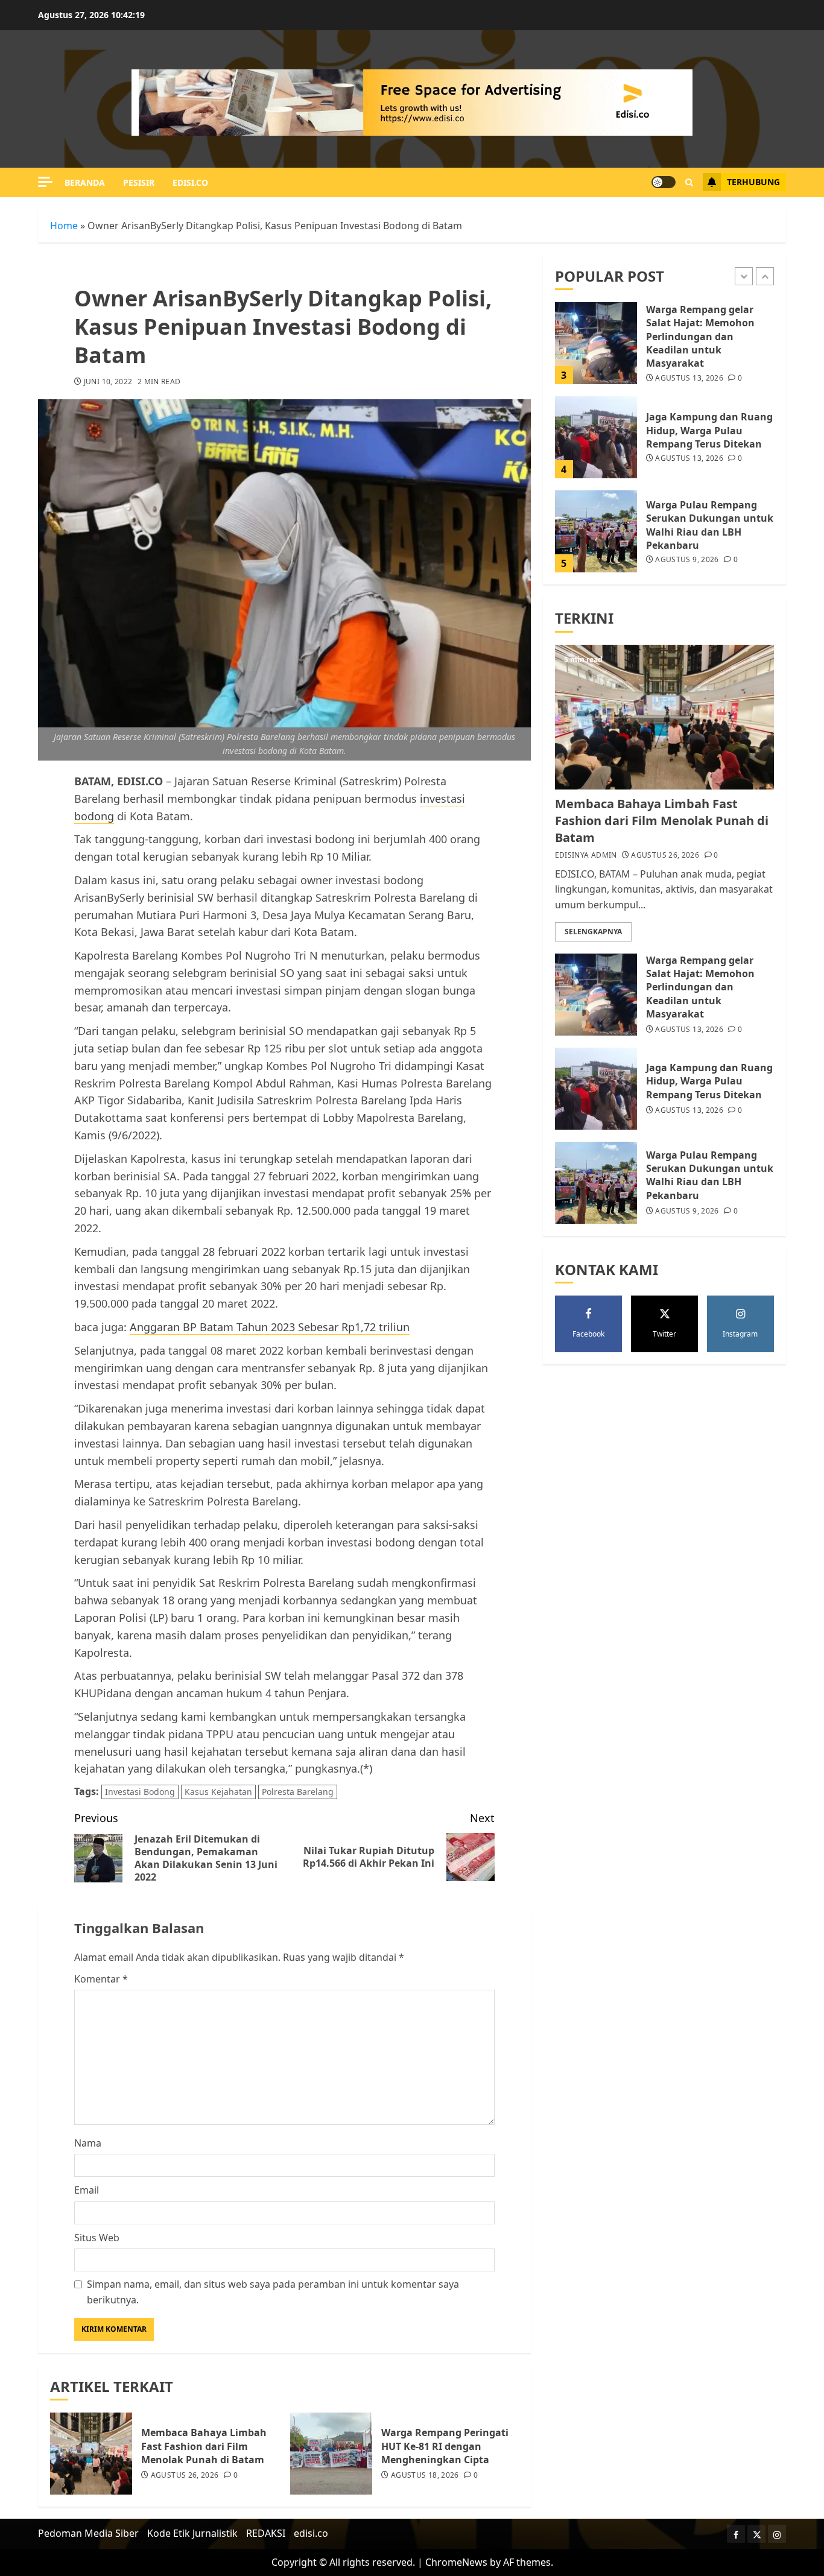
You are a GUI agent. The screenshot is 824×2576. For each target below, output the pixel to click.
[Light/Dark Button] (664, 182)
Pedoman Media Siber (88, 2533)
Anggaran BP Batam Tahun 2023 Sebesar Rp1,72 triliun (270, 1327)
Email (87, 2190)
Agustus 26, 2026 (185, 2475)
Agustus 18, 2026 (425, 2475)
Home (64, 226)
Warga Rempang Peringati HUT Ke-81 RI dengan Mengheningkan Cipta (445, 2446)
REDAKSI (266, 2533)
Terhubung (753, 182)
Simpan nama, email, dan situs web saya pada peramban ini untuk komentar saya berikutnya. (273, 2292)
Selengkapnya (593, 932)
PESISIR (139, 182)
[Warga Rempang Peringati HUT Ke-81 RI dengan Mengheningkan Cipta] (331, 2454)
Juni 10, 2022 (108, 382)
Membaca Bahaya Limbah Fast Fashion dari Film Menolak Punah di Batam (204, 2446)
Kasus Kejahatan (218, 1792)
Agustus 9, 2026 (687, 560)
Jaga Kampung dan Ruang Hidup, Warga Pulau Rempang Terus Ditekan (709, 431)
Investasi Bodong (140, 1792)
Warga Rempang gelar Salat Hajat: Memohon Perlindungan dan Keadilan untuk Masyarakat (700, 337)
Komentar (101, 1979)
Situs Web (97, 2238)
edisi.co (190, 182)
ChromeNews (456, 2562)
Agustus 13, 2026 (689, 379)
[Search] (689, 182)
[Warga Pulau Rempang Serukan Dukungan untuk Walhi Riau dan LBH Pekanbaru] (596, 531)
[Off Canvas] (45, 182)
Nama (88, 2143)
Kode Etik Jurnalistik (192, 2533)
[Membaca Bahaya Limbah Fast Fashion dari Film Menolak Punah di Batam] (91, 2454)
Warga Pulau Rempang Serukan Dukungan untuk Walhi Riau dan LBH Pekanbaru (710, 525)
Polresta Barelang (298, 1792)
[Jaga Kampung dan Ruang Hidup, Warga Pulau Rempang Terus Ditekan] (596, 437)
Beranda (85, 182)
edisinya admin (586, 855)
